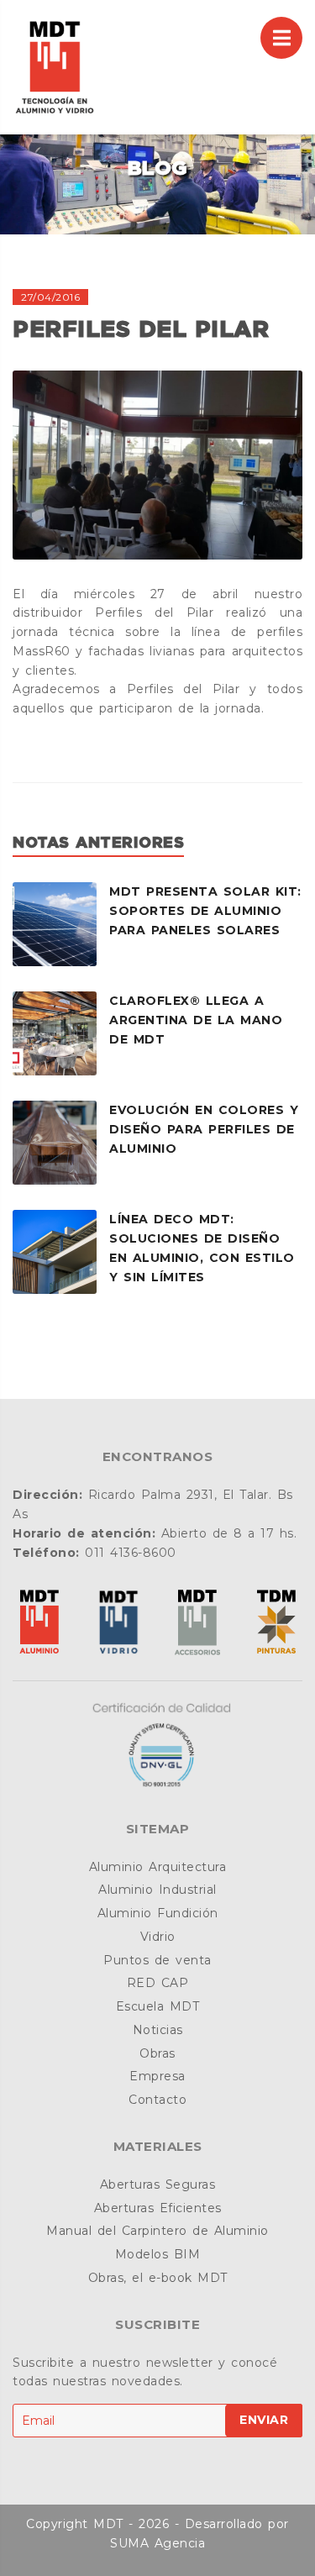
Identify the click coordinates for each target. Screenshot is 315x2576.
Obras (157, 2053)
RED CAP (158, 1983)
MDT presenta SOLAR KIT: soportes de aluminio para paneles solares (205, 911)
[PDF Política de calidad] (158, 1745)
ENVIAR (264, 2420)
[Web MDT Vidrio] (118, 1624)
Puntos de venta (157, 1960)
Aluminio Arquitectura (158, 1867)
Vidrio (158, 1937)
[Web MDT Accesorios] (197, 1624)
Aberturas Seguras (158, 2184)
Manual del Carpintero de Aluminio (157, 2231)
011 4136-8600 (131, 1553)
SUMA (129, 2543)
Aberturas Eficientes (158, 2208)
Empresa (157, 2076)
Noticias (158, 2030)
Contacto (157, 2100)
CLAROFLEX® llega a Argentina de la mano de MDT (196, 1020)
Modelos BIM (158, 2254)
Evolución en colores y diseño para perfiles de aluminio (204, 1129)
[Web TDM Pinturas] (276, 1624)
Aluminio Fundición (158, 1913)
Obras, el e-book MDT (158, 2278)
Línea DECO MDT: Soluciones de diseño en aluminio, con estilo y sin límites (202, 1248)
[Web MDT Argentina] (39, 1624)
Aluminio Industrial (157, 1890)
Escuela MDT (158, 2006)
